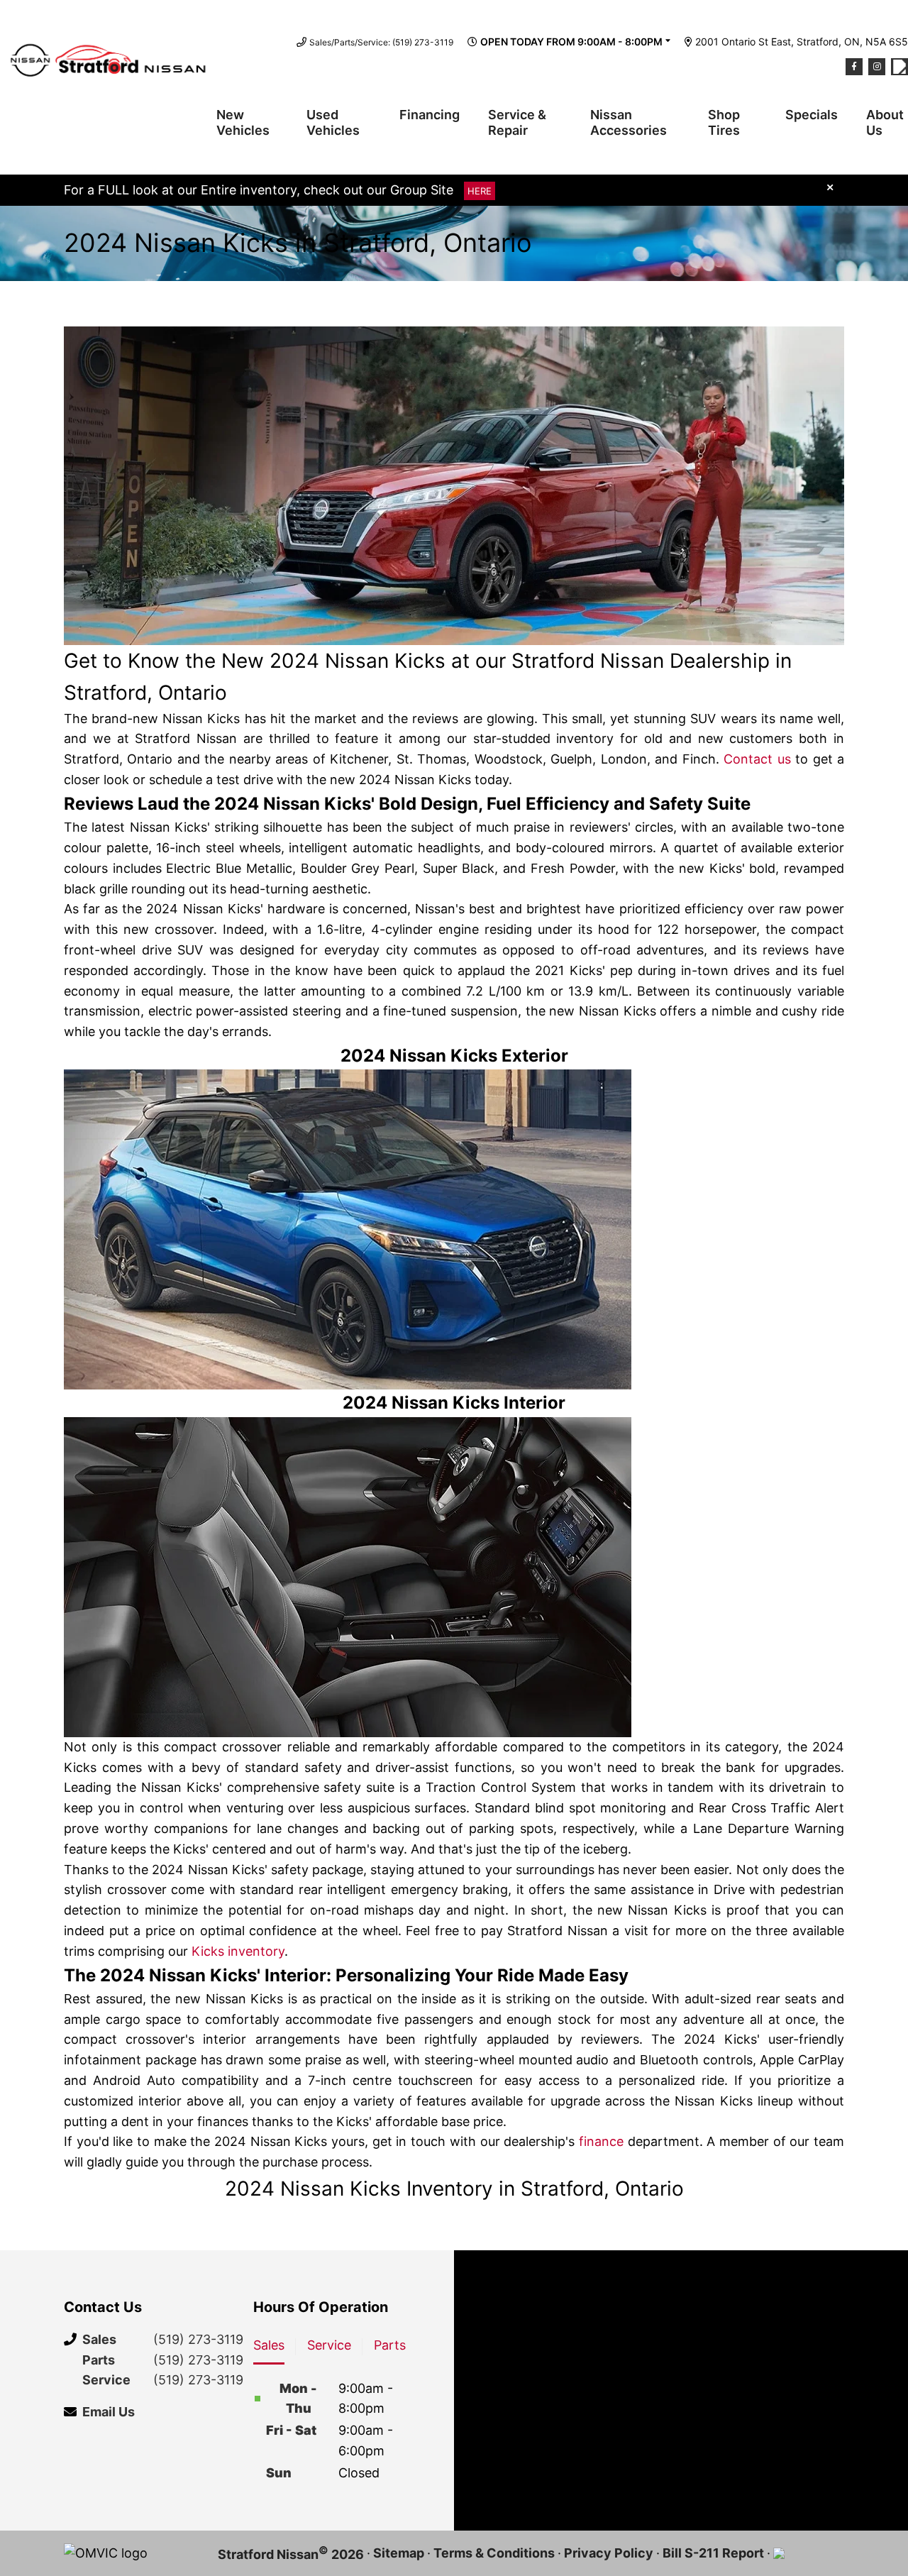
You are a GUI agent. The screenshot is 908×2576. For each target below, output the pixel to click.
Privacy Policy (609, 2553)
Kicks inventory (238, 1951)
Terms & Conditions (494, 2553)
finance (601, 2141)
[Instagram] (877, 67)
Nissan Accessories (629, 122)
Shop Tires (724, 122)
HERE (480, 191)
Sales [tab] (269, 2345)
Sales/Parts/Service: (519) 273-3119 (381, 42)
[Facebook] (854, 67)
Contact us (757, 759)
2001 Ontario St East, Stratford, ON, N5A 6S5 (802, 42)
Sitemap (399, 2553)
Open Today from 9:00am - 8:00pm (571, 42)
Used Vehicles (333, 122)
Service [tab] (329, 2345)
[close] (830, 187)
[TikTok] (899, 67)
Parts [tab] (390, 2345)
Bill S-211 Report (713, 2553)
